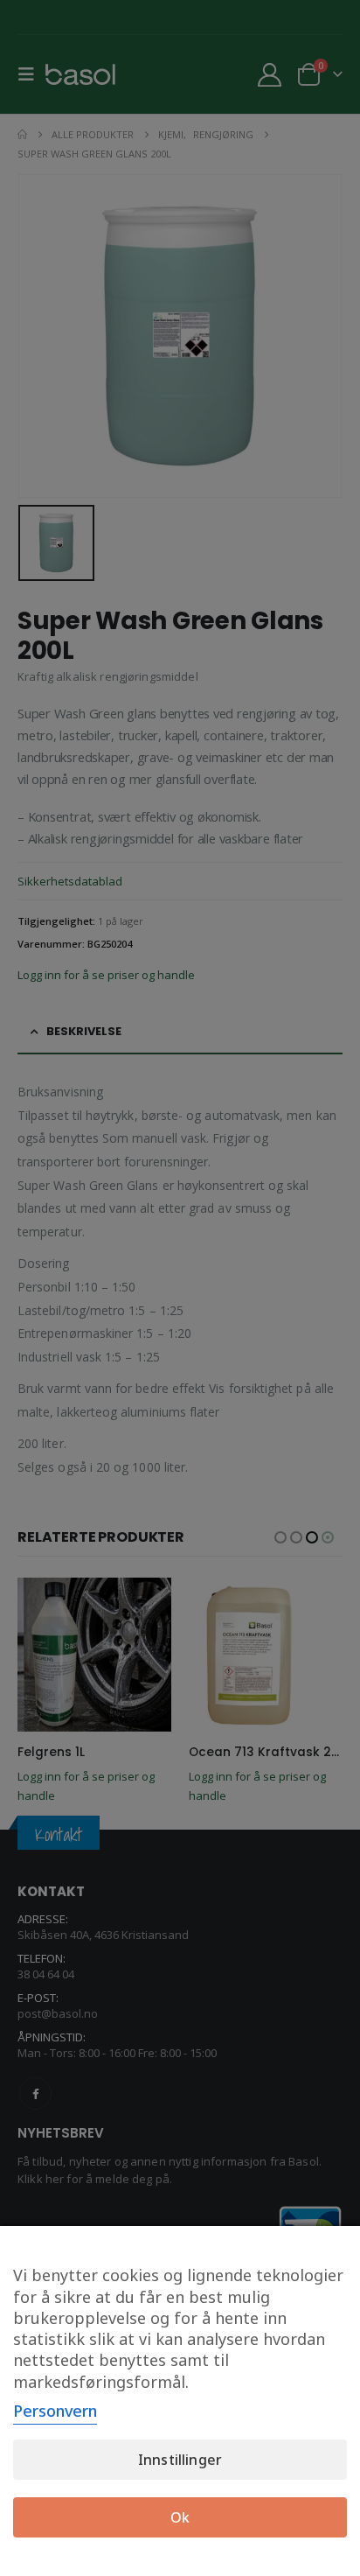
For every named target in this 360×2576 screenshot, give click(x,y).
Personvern (55, 2411)
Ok (180, 2517)
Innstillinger (180, 2460)
